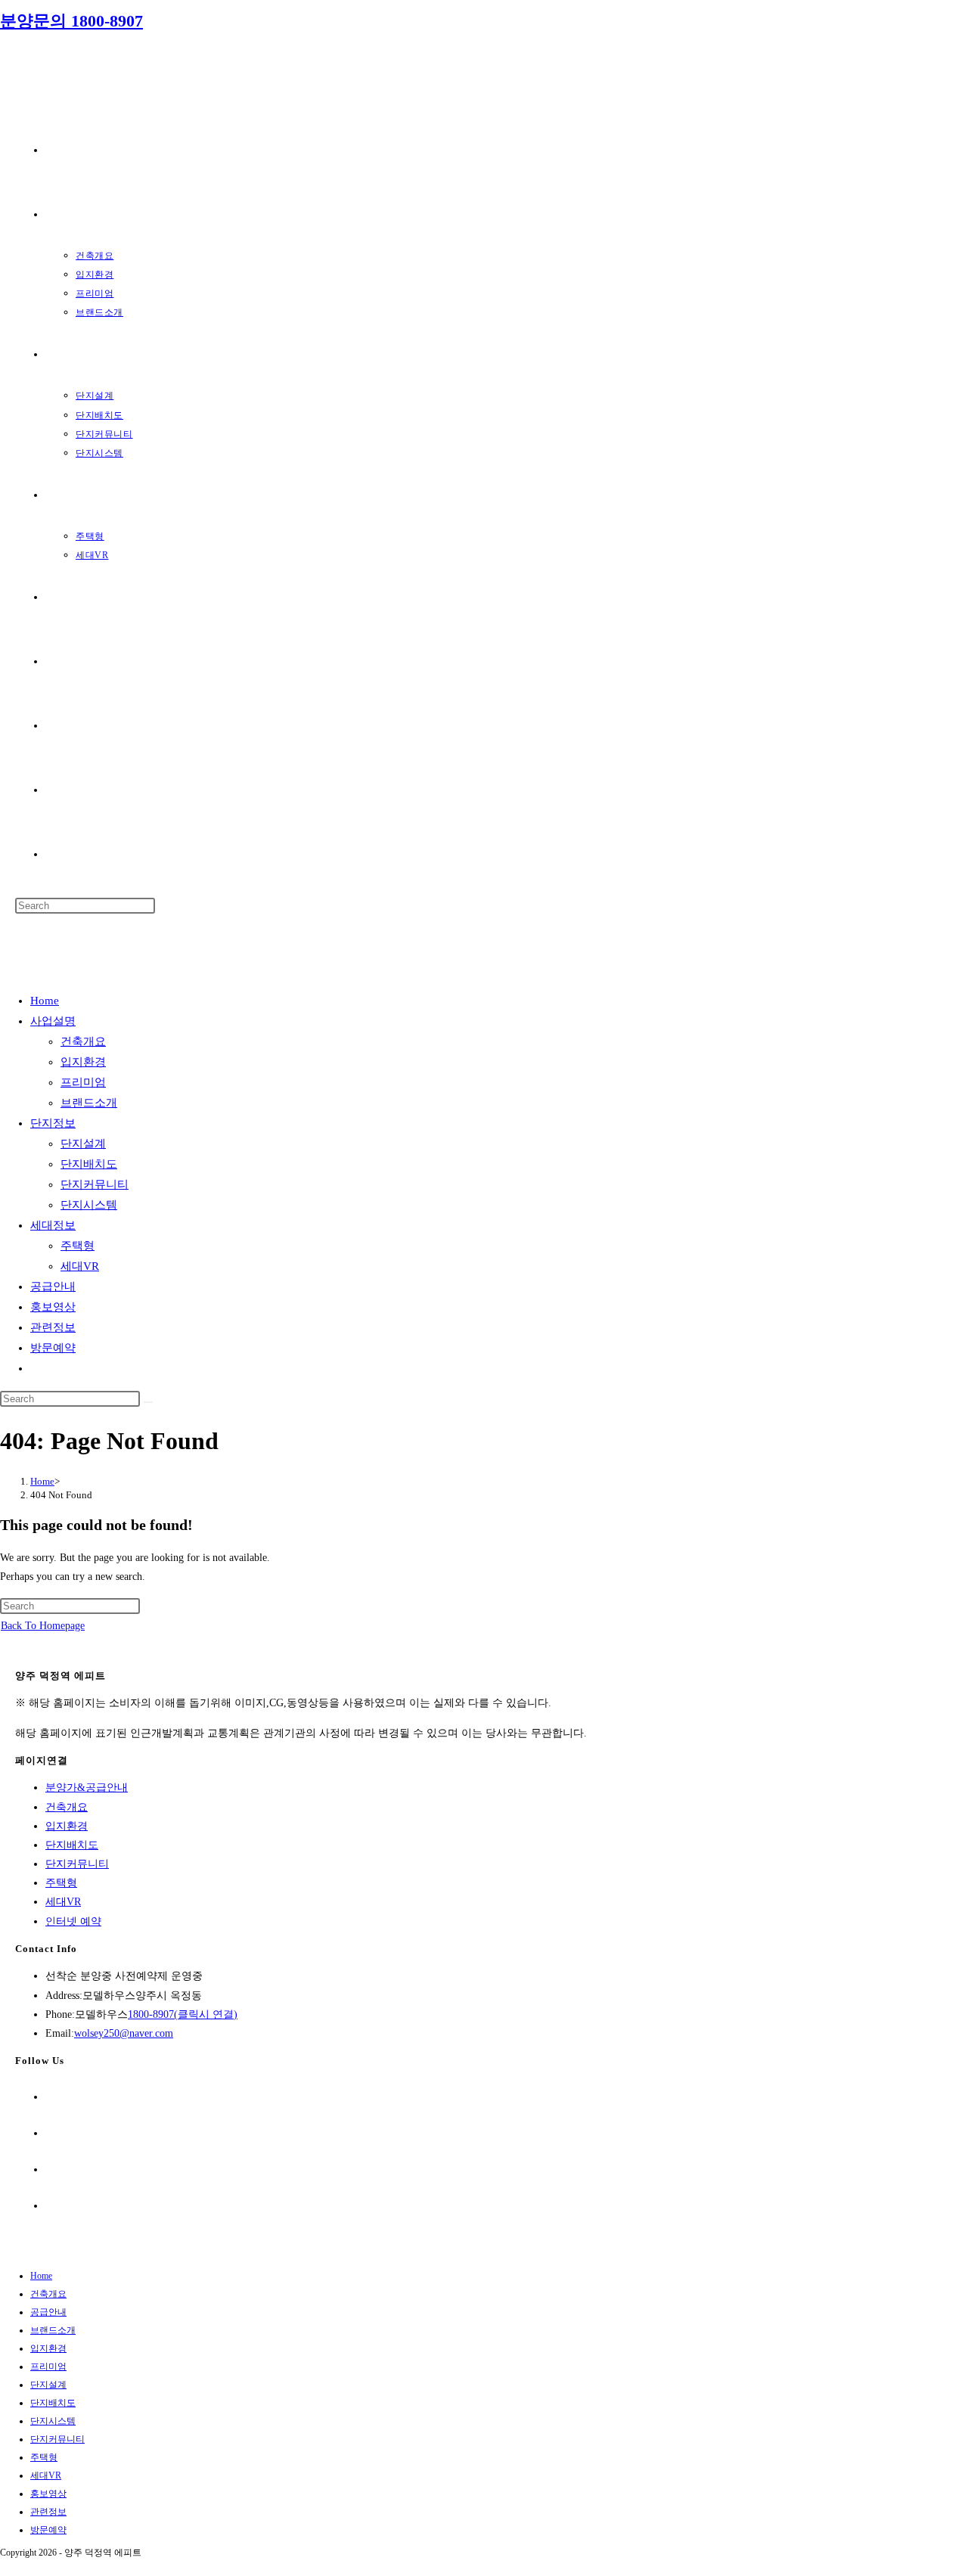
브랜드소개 (89, 1103)
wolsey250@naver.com (124, 2033)
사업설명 (53, 1021)
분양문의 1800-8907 (71, 21)
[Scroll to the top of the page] (4, 2567)
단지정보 (53, 1123)
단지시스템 (89, 1205)
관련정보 (53, 1327)
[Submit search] (148, 1402)
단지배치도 (89, 1164)
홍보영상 (53, 1307)
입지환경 (83, 1062)
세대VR (80, 1266)
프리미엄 (83, 1082)
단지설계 (83, 1144)
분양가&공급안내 (87, 1788)
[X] (50, 2097)
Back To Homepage (43, 1626)
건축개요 (83, 1041)
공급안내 (53, 1286)
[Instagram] (50, 2169)
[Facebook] (50, 2133)
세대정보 (53, 1225)
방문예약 (53, 1348)
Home (45, 1001)
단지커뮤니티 (95, 1184)
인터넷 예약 (73, 1921)
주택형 (78, 1246)
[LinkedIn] (50, 2206)
